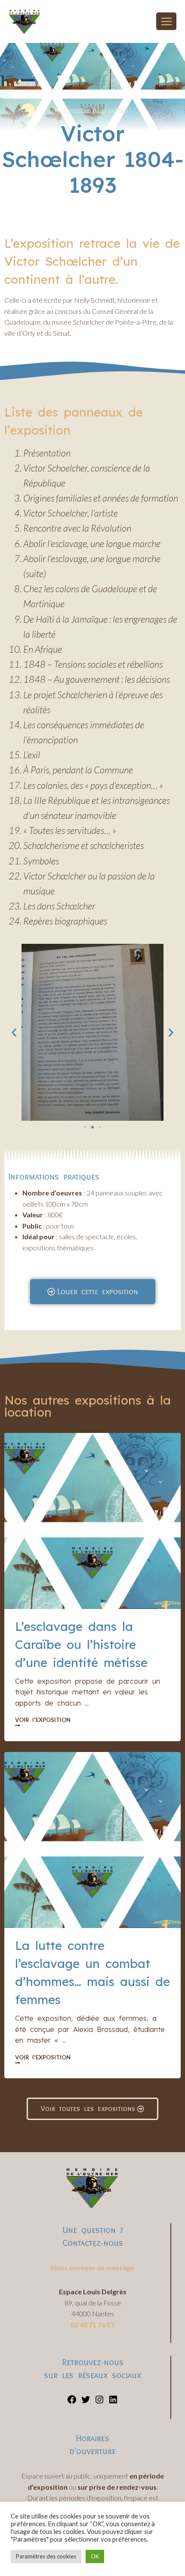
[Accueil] (57, 110)
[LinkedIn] (113, 2402)
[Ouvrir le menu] (166, 21)
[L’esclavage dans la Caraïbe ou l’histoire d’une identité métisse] (92, 1521)
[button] (14, 1032)
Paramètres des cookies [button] (46, 2556)
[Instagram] (99, 2402)
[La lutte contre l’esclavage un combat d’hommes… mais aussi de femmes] (92, 1840)
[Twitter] (86, 2402)
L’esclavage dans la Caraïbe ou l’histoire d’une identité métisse (81, 1644)
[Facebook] (72, 2402)
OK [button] (95, 2556)
